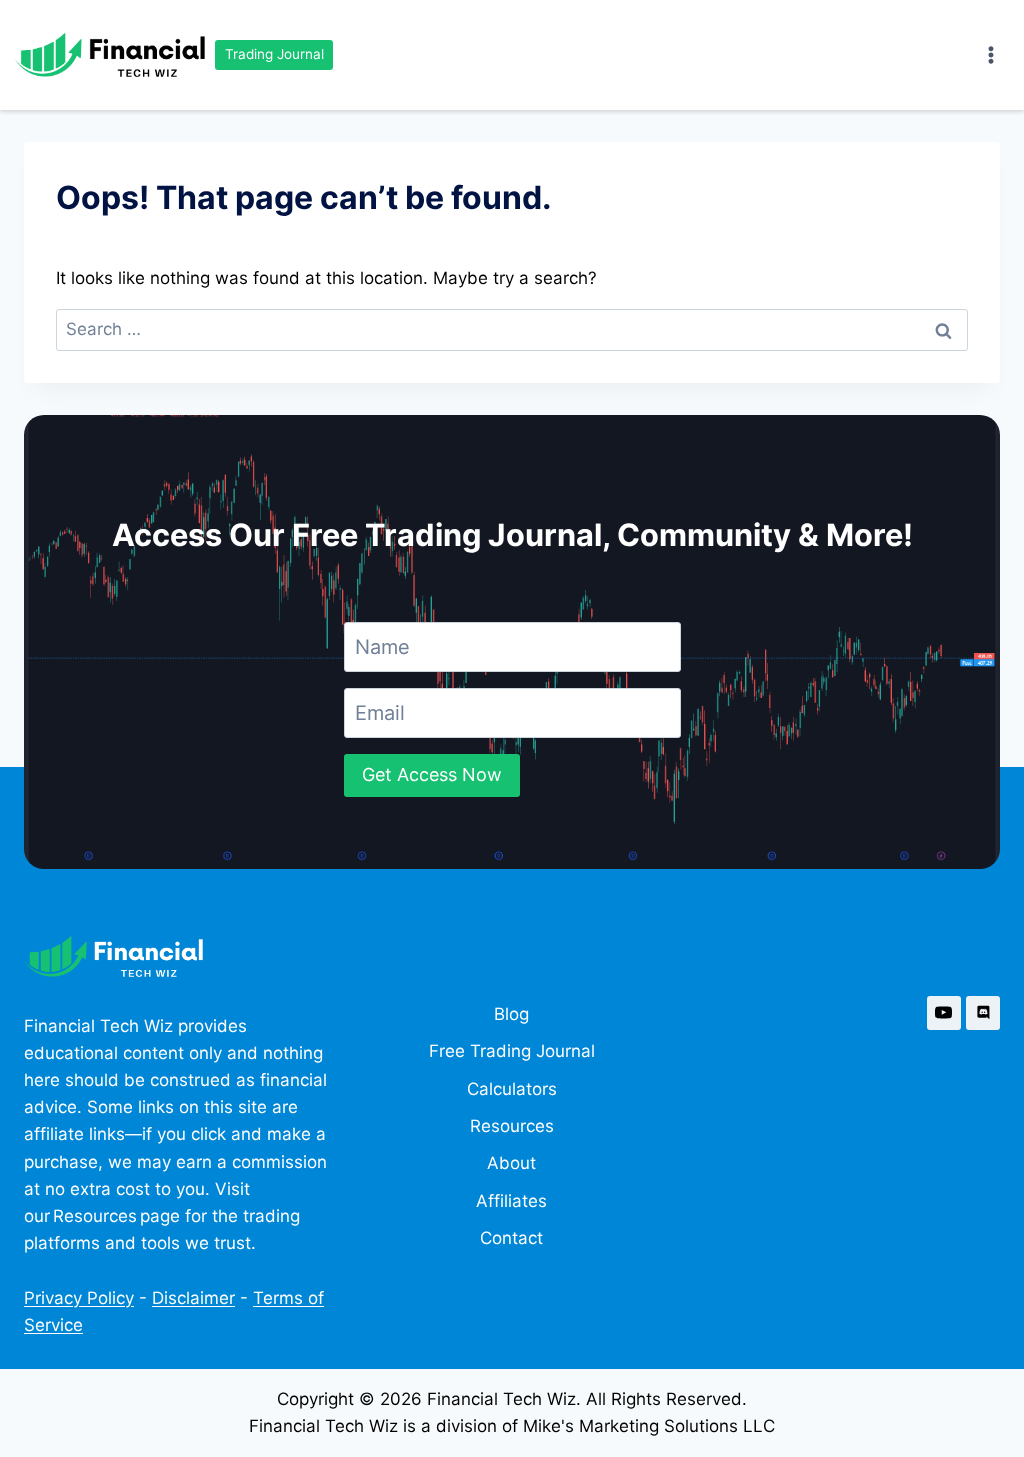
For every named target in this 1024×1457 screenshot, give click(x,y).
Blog (511, 1014)
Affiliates (511, 1201)
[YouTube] (944, 1013)
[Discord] (983, 1013)
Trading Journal (274, 54)
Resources (512, 1126)
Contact (511, 1238)
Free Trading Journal (512, 1051)
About (511, 1163)
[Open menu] (990, 54)
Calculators (512, 1089)
